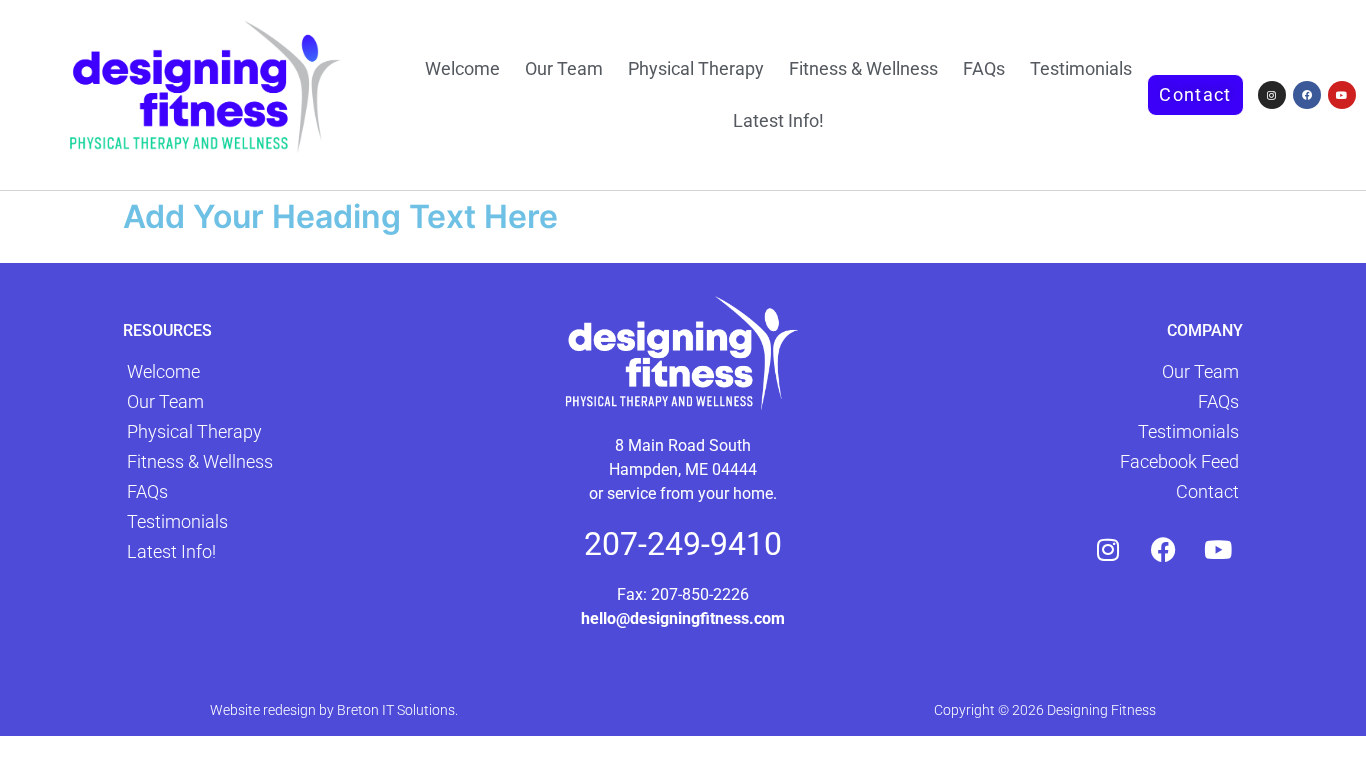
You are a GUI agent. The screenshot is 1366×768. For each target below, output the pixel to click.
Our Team (564, 68)
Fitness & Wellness (863, 68)
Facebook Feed (1179, 461)
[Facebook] (1307, 95)
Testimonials (1081, 68)
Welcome (462, 68)
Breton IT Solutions (396, 710)
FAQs (984, 68)
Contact (1207, 491)
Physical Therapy (696, 68)
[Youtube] (1342, 95)
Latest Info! (778, 120)
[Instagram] (1272, 95)
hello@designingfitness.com (683, 618)
